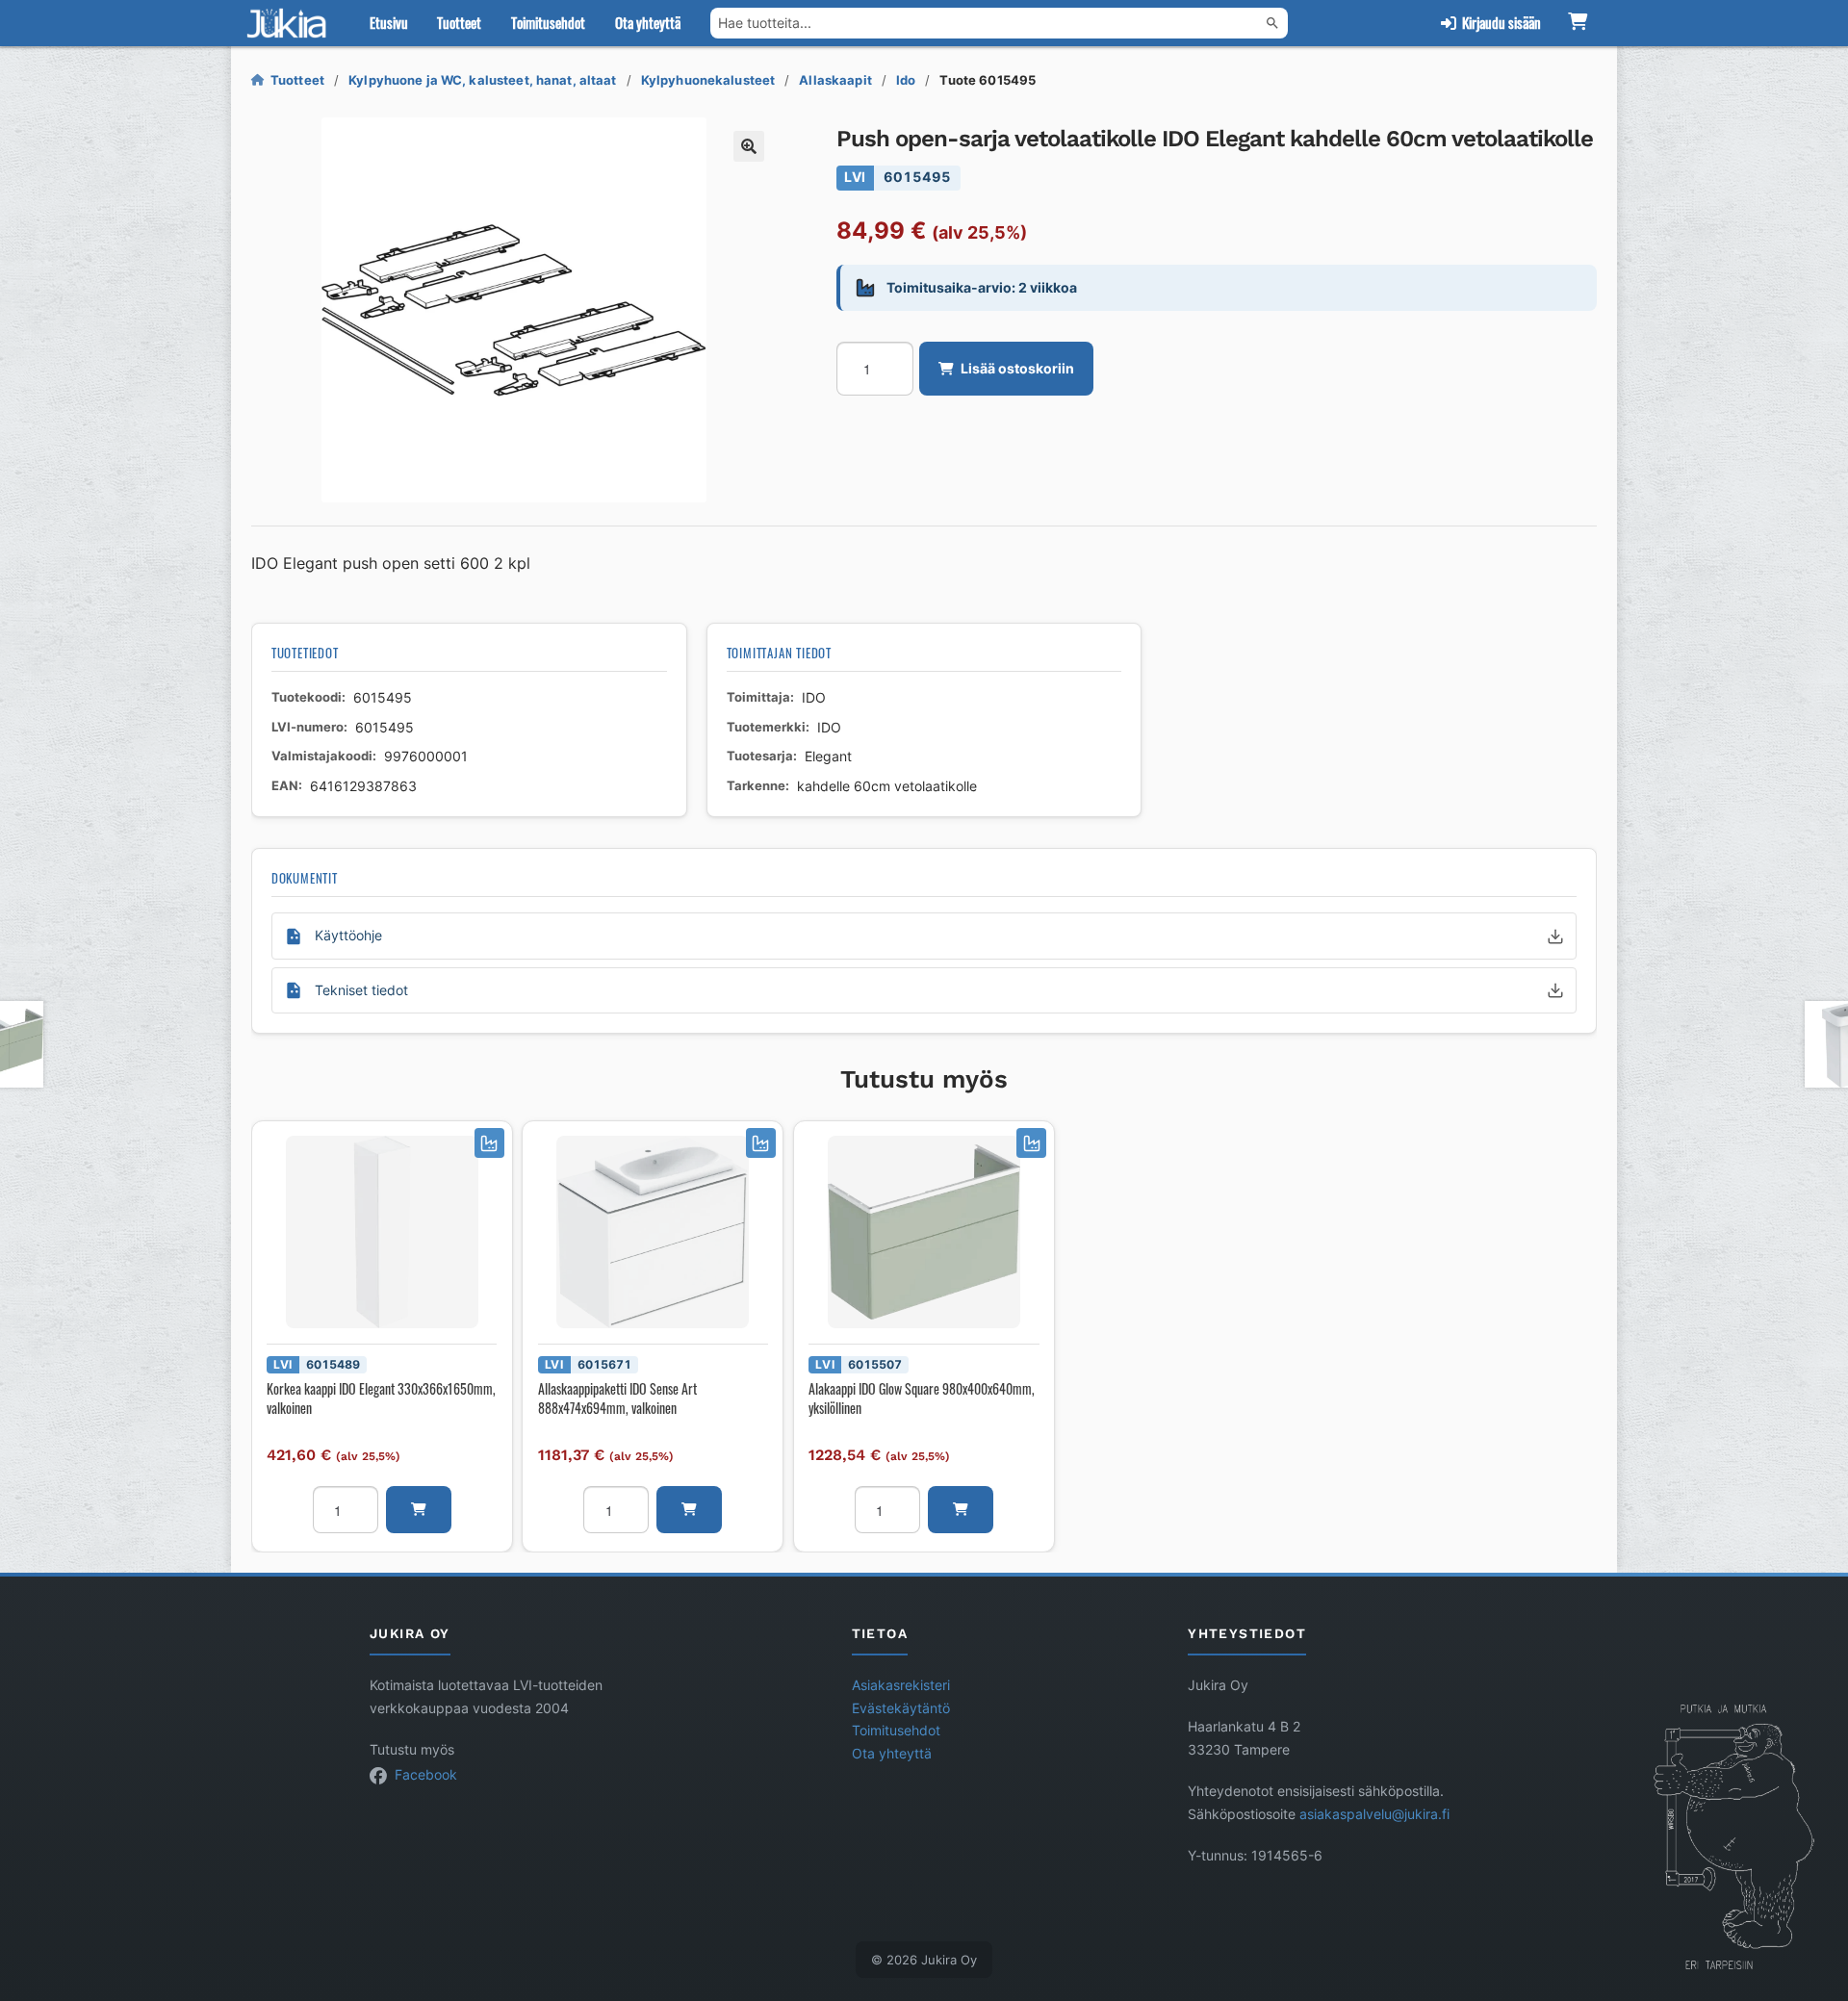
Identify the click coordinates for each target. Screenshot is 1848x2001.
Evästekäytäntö (901, 1708)
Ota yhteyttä (648, 22)
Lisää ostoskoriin (1017, 369)
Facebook (426, 1775)
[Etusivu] (291, 23)
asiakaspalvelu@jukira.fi (1374, 1814)
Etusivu (389, 22)
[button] (749, 146)
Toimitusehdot (548, 22)
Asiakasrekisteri (901, 1685)
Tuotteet (459, 22)
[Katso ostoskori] (1577, 23)
